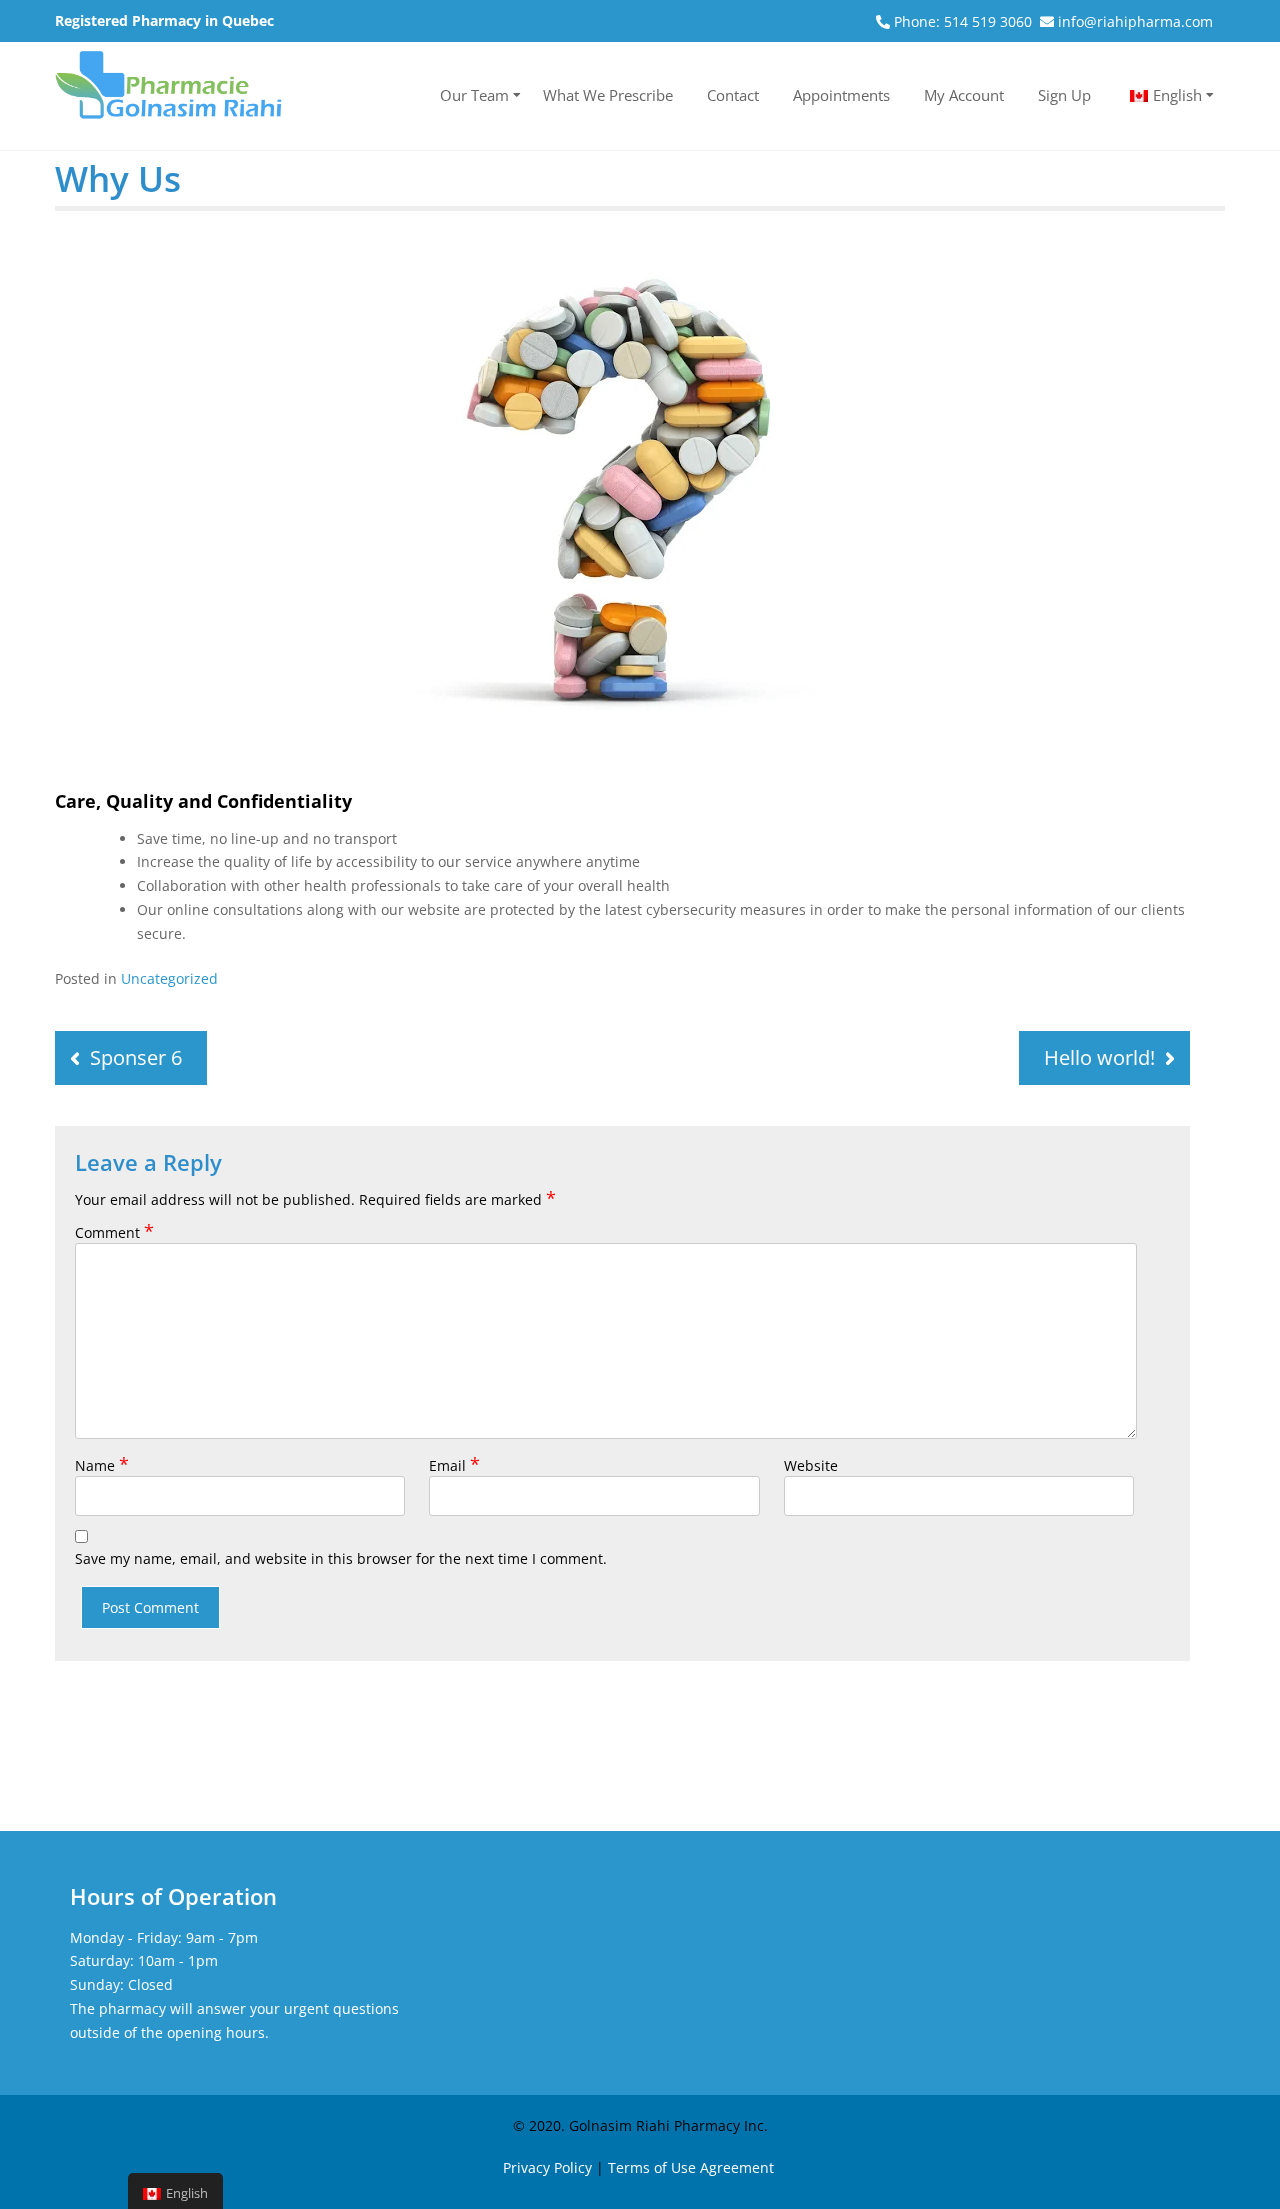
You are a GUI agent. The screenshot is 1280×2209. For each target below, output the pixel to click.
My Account (964, 95)
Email (454, 1465)
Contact (733, 95)
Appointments (841, 95)
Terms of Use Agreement (691, 2167)
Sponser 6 (136, 1057)
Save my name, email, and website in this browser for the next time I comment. (341, 1558)
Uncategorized (169, 978)
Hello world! (1099, 1057)
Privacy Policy (547, 2167)
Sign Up (1064, 95)
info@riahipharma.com (1135, 21)
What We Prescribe (608, 95)
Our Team (474, 95)
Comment (114, 1232)
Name (102, 1465)
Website (811, 1465)
